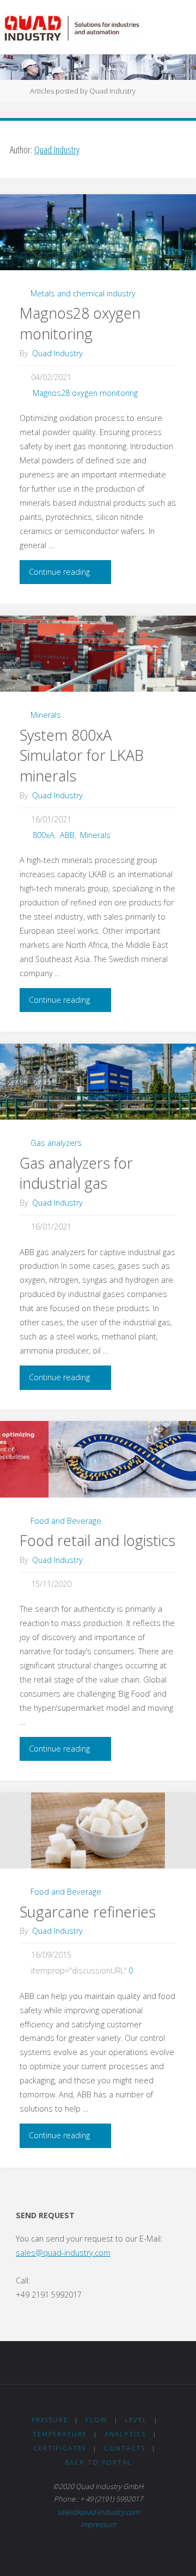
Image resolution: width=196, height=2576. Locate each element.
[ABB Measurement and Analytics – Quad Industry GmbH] (72, 27)
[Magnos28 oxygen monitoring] (98, 232)
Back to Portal (98, 2462)
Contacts (125, 2448)
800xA (44, 835)
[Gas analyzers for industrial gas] (98, 1082)
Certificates (60, 2448)
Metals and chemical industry (83, 293)
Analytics (125, 2434)
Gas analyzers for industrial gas (76, 1173)
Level (136, 2420)
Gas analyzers (56, 1143)
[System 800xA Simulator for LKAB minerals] (98, 654)
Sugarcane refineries (88, 1912)
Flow (96, 2420)
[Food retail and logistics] (98, 1459)
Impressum (98, 2524)
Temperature (60, 2434)
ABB (67, 835)
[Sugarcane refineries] (98, 1831)
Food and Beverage (66, 1521)
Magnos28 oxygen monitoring (80, 323)
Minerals (46, 715)
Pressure (50, 2420)
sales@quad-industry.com (63, 2253)
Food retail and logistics (97, 1540)
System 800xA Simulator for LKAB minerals (82, 756)
